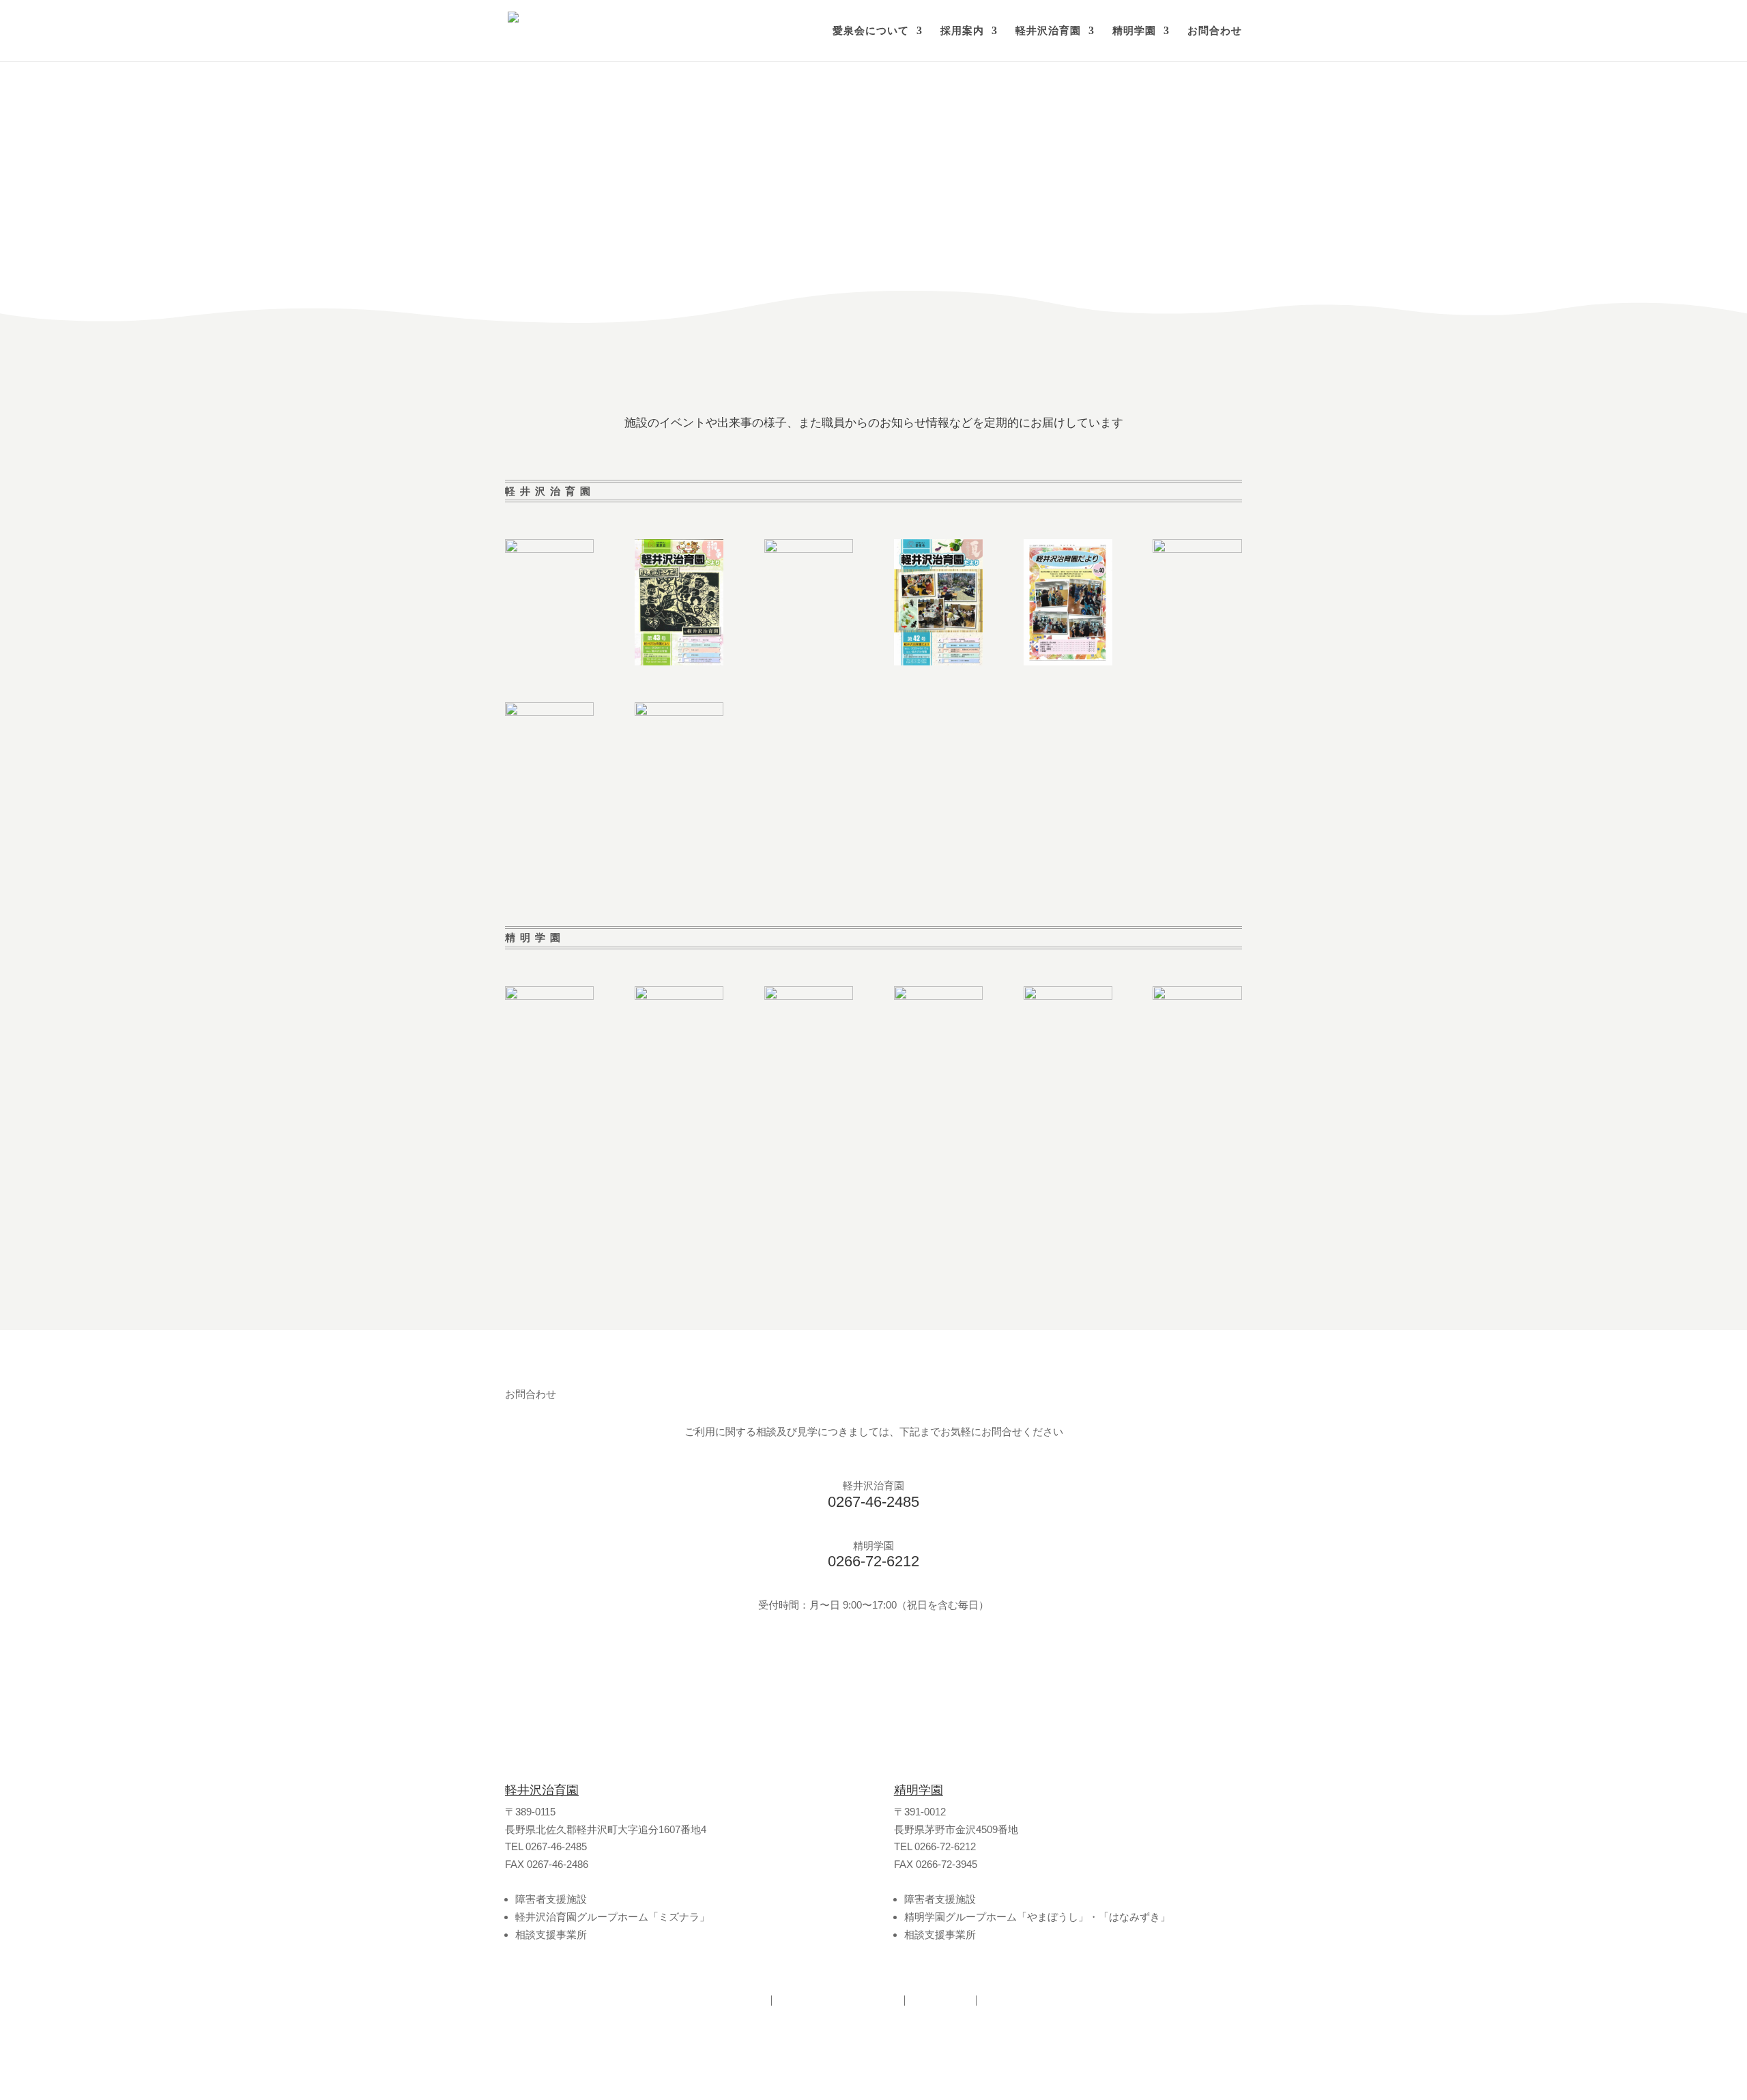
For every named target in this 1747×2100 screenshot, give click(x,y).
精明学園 (1134, 31)
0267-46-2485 (873, 1502)
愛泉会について (871, 31)
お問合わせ (1215, 31)
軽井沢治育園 (1048, 31)
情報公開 (940, 1999)
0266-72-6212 (873, 1561)
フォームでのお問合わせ (595, 1662)
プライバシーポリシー (838, 1999)
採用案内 (962, 31)
